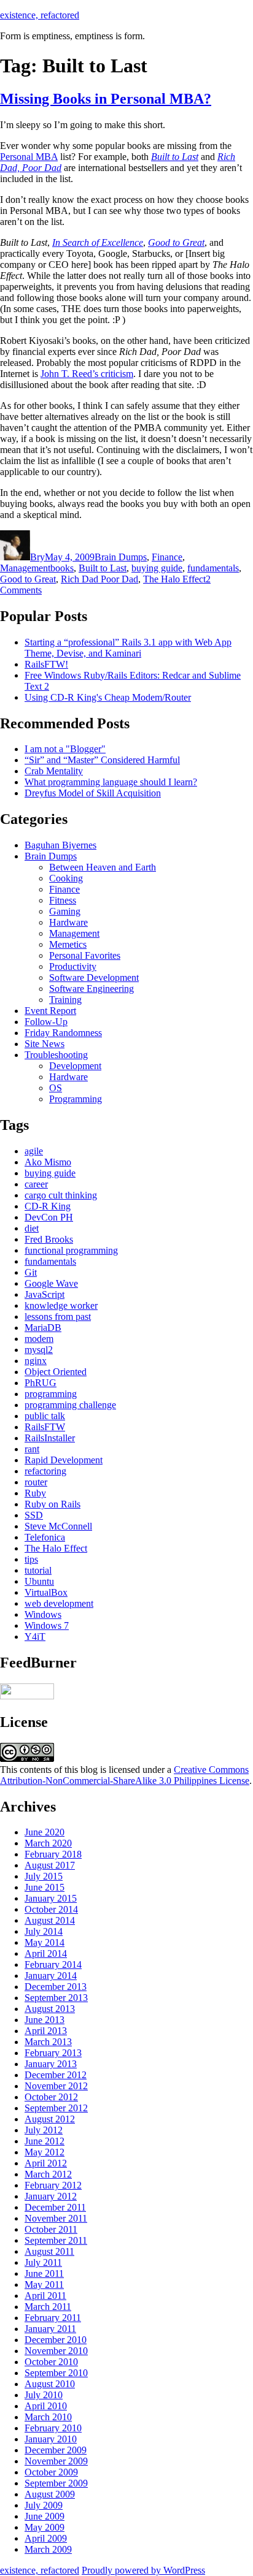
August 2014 (50, 1920)
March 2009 (48, 2549)
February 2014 (53, 1964)
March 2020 (48, 1843)
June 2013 (45, 2020)
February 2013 (53, 2053)
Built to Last (103, 568)
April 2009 (46, 2538)
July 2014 (44, 1931)
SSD (34, 1515)
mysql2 (39, 1350)
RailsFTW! (46, 664)
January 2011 (50, 2329)
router (36, 1482)
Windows (43, 1614)
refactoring (45, 1471)
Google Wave (51, 1283)
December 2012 (56, 2075)
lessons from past (58, 1317)
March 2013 (48, 2042)
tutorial (38, 1570)
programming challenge (70, 1405)
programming (51, 1394)
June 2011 (44, 2273)
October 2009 (51, 2472)
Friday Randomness (63, 1033)
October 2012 (51, 2097)
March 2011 (48, 2307)
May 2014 (45, 1942)
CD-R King (48, 1206)
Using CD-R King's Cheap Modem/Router (108, 697)
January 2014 (51, 1976)
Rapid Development (64, 1460)
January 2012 (51, 2196)
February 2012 (53, 2185)
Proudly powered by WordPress (143, 2570)
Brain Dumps (121, 557)
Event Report (50, 1011)
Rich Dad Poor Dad (99, 579)
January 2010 (51, 2439)
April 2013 (46, 2031)
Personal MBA (29, 157)
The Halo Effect (174, 579)
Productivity (73, 966)
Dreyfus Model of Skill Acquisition (93, 793)
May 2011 (44, 2284)
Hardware (68, 922)
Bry (37, 557)
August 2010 (50, 2384)
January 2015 (51, 1898)
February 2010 (53, 2428)
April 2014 (46, 1953)
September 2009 (56, 2483)
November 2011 (56, 2218)
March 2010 (48, 2417)
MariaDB (43, 1328)
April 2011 (45, 2296)
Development (75, 1066)
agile (34, 1151)
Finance (167, 557)
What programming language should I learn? (111, 782)
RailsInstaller (50, 1438)
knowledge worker (61, 1305)
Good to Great (28, 579)
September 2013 (56, 1998)
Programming (76, 1099)
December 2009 (56, 2450)
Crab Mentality (54, 771)
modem (39, 1339)
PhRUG (41, 1383)
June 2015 (45, 1887)
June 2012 (45, 2141)
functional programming (71, 1250)
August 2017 (50, 1865)
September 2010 (56, 2373)
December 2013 (56, 1987)
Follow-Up (46, 1022)
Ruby (35, 1493)
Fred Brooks (49, 1239)
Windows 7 (47, 1625)
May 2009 (45, 2527)
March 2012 (48, 2174)
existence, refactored (40, 15)
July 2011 (43, 2262)
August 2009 (50, 2494)
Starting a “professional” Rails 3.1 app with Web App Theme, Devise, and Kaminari (128, 648)
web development (59, 1603)
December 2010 (56, 2340)
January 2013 (51, 2064)
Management (25, 568)
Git (31, 1272)
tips (31, 1559)
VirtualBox (46, 1592)
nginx (36, 1361)
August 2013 (50, 2009)
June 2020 (45, 1832)
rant (32, 1449)
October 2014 (51, 1909)
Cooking (66, 878)
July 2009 (44, 2505)
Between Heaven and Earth (103, 867)
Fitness (63, 900)
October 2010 (51, 2362)
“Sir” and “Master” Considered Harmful (102, 760)
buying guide (157, 568)
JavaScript (45, 1294)
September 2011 (56, 2240)
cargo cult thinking (61, 1195)
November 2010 (56, 2351)
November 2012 (56, 2086)
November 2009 (56, 2461)
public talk (45, 1416)
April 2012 (46, 2163)
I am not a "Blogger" (65, 749)
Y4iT (35, 1637)
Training (65, 1000)
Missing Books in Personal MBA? (106, 99)
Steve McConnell (58, 1526)
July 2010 (44, 2395)
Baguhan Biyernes (60, 845)
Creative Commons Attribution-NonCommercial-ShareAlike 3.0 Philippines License (125, 1775)
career (36, 1184)
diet (32, 1228)
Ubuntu (39, 1581)
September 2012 (56, 2108)
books (62, 568)
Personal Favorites (85, 955)
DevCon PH (49, 1217)
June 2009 (45, 2516)
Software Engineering (91, 989)
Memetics (68, 944)
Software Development (94, 977)
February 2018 (53, 1854)
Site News (45, 1044)
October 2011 (51, 2229)
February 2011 (53, 2318)
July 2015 (44, 1876)
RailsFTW (45, 1427)
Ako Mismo (48, 1162)
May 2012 (45, 2152)
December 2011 (55, 2207)
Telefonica (45, 1537)
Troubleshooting (56, 1055)
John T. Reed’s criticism (87, 374)
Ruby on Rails (53, 1504)
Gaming (65, 911)
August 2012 (50, 2119)
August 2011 (49, 2251)
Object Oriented (56, 1372)
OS (56, 1088)
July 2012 (44, 2130)
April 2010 (46, 2406)
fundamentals (213, 568)
